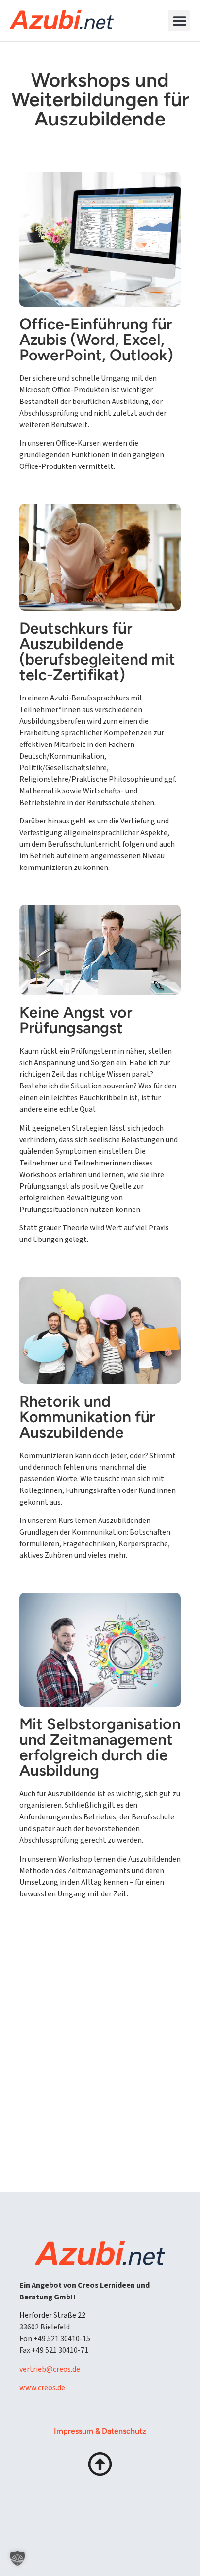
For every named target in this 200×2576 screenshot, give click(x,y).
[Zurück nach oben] (100, 2464)
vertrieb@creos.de (50, 2369)
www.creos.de (42, 2388)
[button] (179, 21)
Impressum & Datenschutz (100, 2431)
